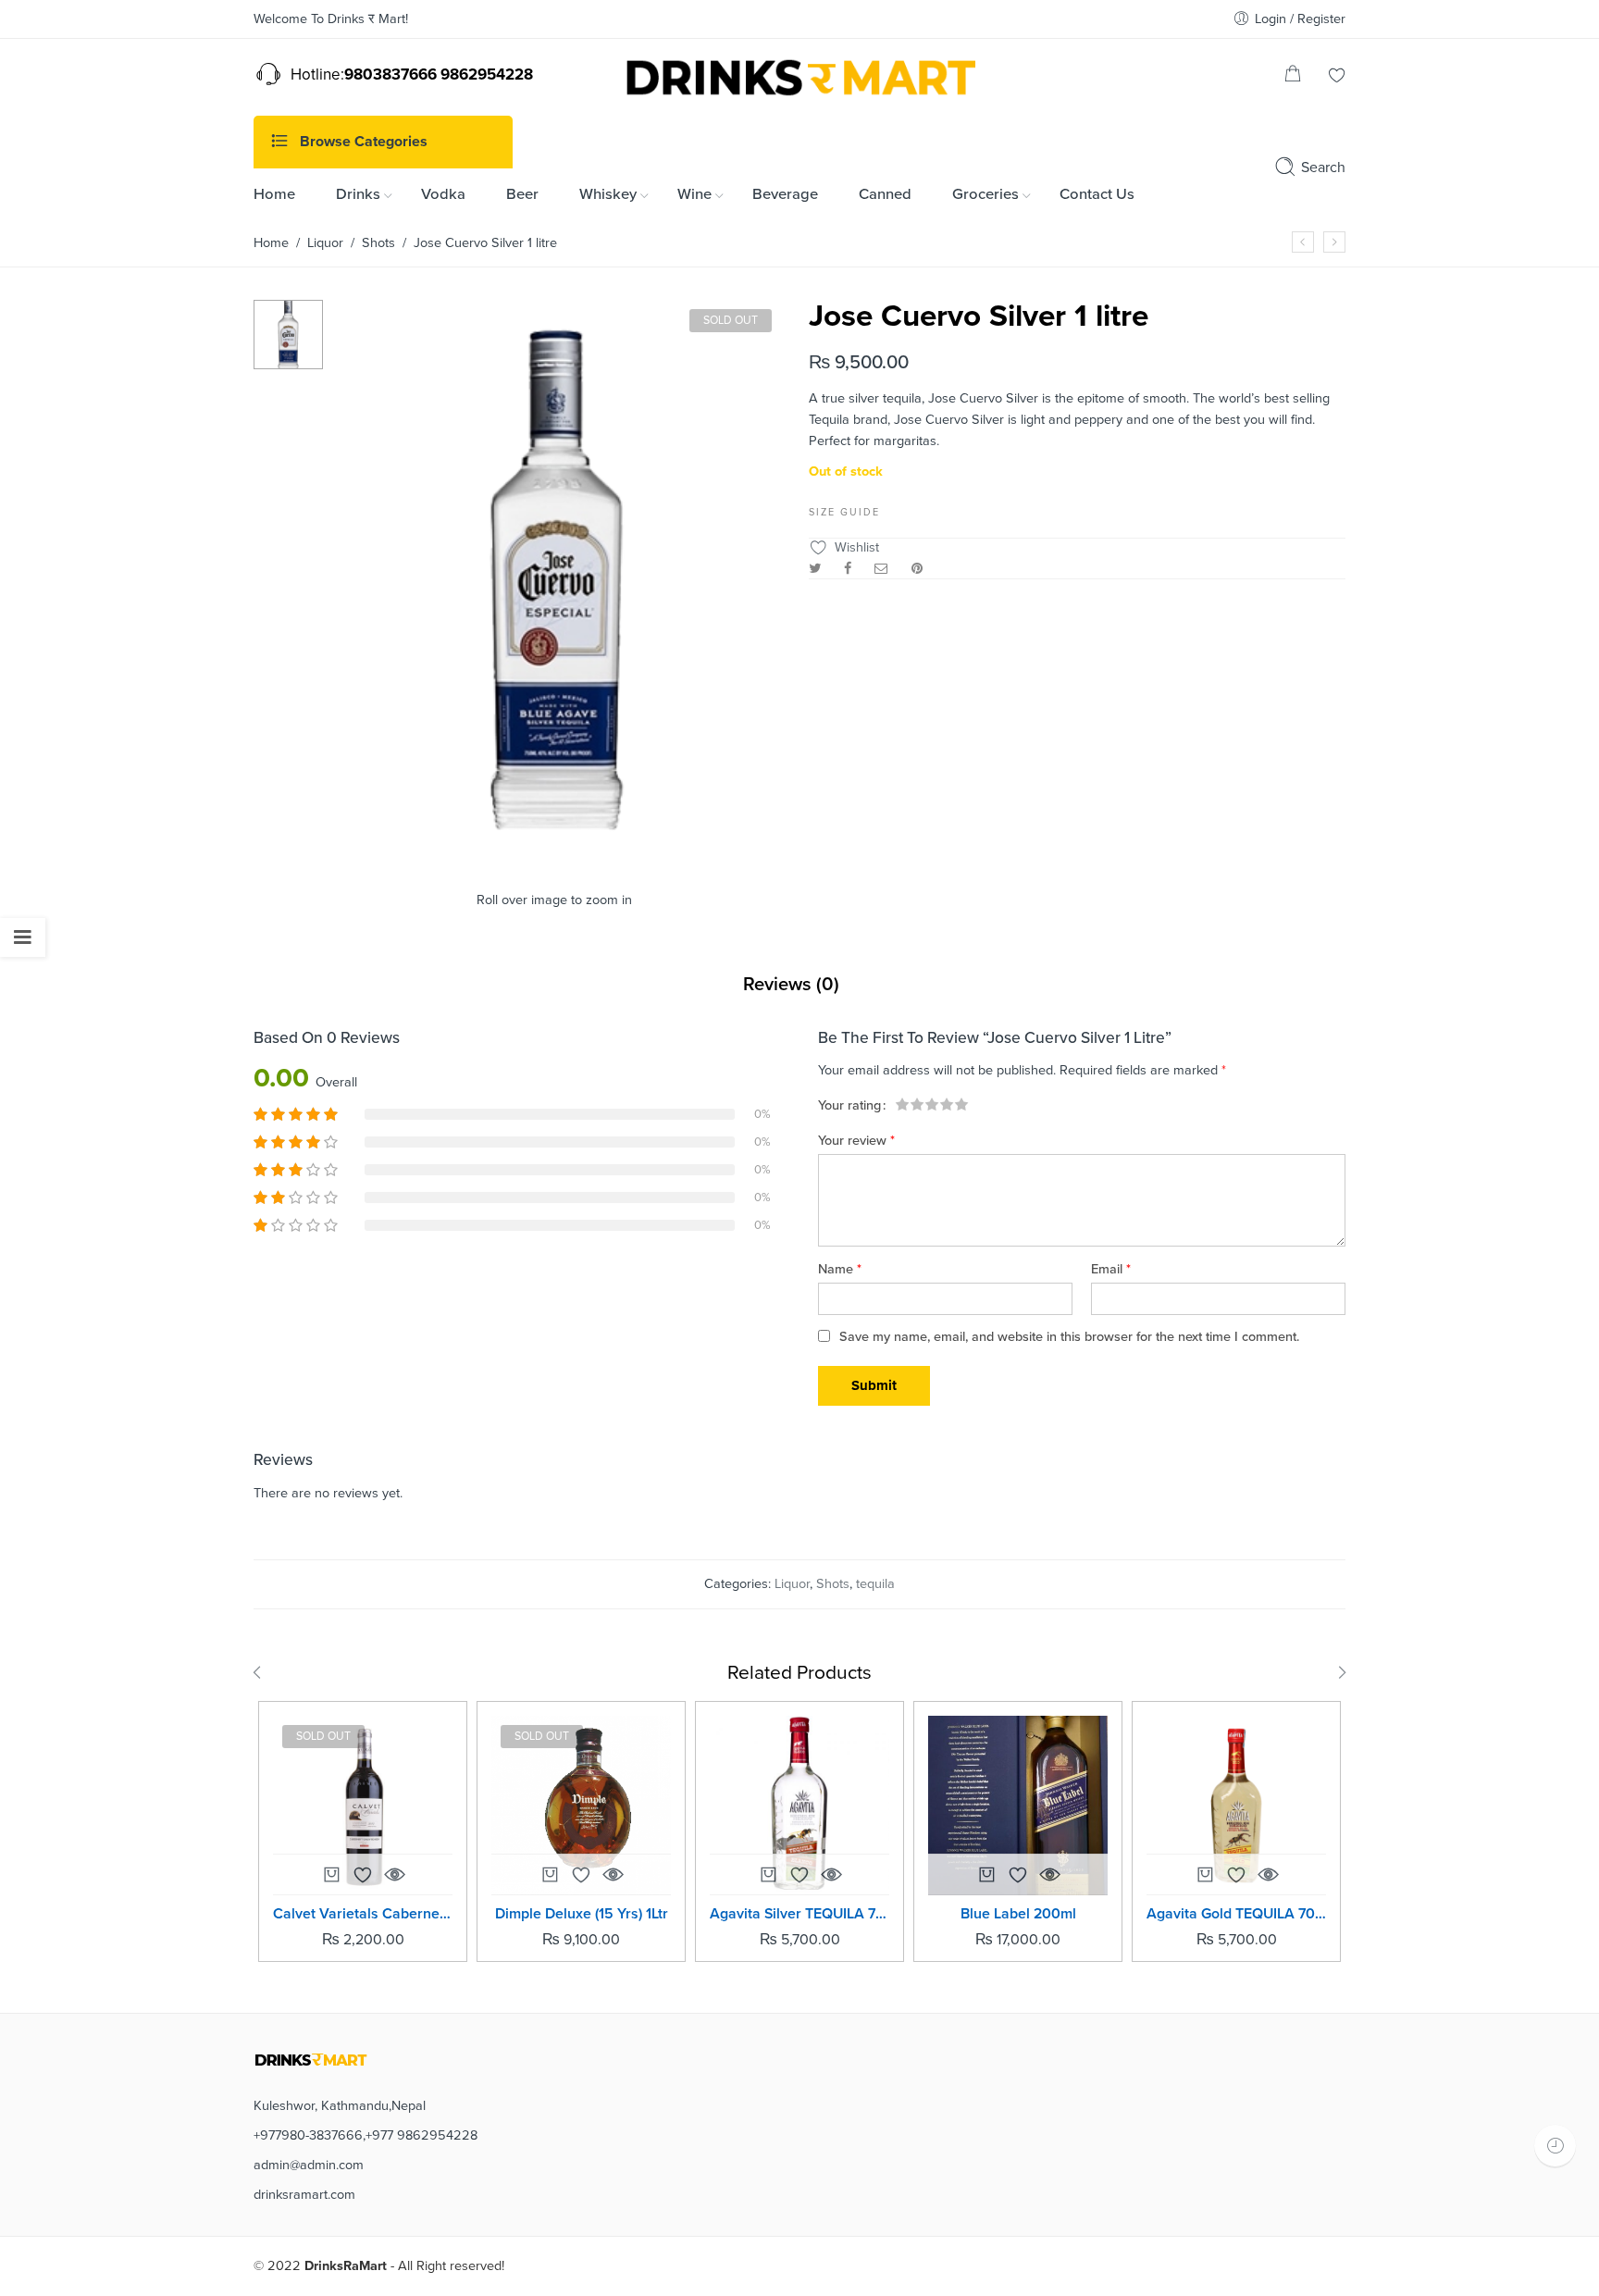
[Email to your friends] (881, 569)
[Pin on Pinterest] (917, 569)
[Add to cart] (768, 1879)
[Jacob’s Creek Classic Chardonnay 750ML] (1303, 242)
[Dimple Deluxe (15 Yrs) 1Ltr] (581, 1806)
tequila (875, 1584)
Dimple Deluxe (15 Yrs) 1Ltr (582, 1914)
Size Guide (844, 512)
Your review (856, 1141)
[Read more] (331, 1879)
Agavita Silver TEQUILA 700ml (799, 1914)
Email (1111, 1269)
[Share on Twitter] (815, 569)
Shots (378, 243)
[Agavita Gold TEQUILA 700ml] (1236, 1806)
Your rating (849, 1106)
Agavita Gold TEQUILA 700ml (1236, 1914)
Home (271, 243)
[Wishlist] (1337, 77)
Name (840, 1269)
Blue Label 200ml (1018, 1914)
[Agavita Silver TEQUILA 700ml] (799, 1806)
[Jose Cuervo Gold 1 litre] (1334, 242)
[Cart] (1293, 77)
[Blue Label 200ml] (1018, 1806)
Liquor (325, 243)
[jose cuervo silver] (288, 334)
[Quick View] (394, 1874)
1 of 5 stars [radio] (902, 1104)
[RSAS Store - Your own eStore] (799, 75)
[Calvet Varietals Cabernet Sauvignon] (363, 1806)
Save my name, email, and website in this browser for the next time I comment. (1069, 1337)
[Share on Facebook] (848, 569)
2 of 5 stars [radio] (910, 1104)
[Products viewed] (1555, 2146)
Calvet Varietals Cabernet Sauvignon (363, 1914)
